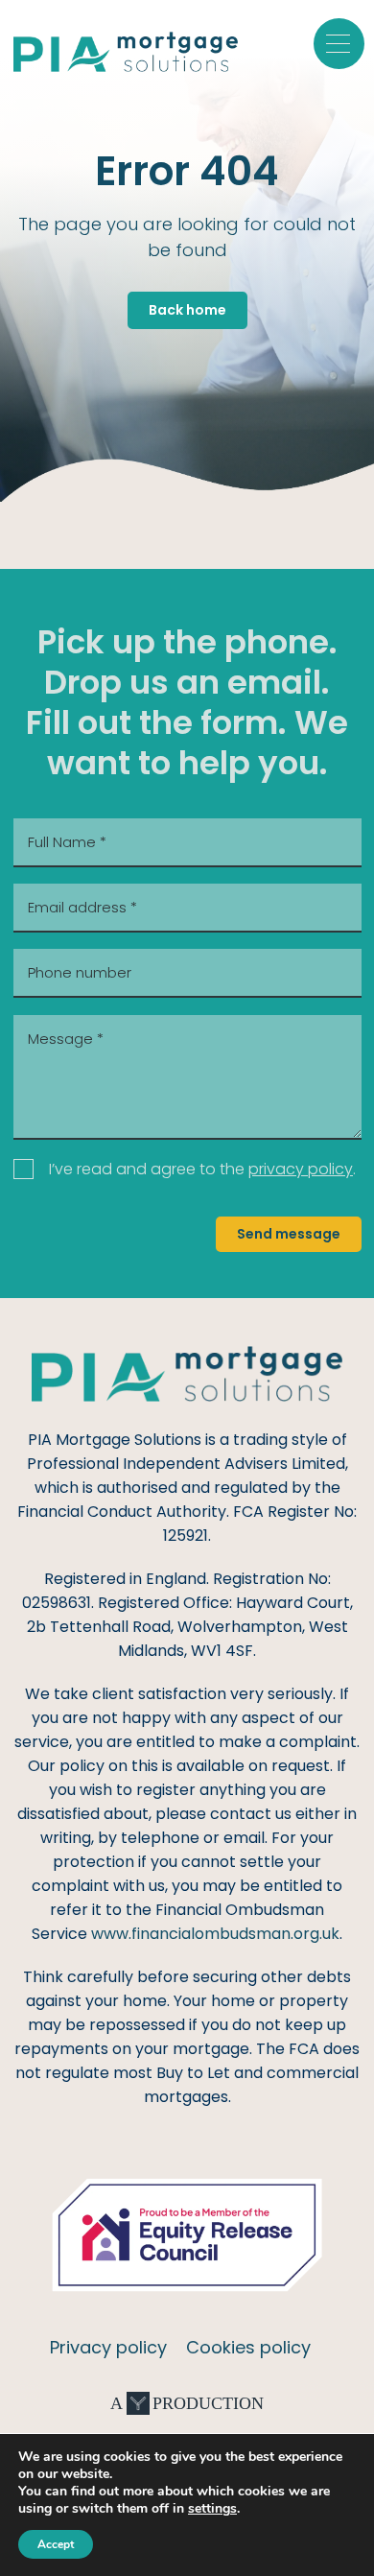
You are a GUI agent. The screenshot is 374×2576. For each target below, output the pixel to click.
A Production (187, 2403)
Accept (56, 2544)
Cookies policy (248, 2347)
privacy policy (301, 1169)
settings (212, 2509)
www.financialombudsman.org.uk (215, 1934)
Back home (187, 310)
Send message (289, 1234)
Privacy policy (108, 2347)
